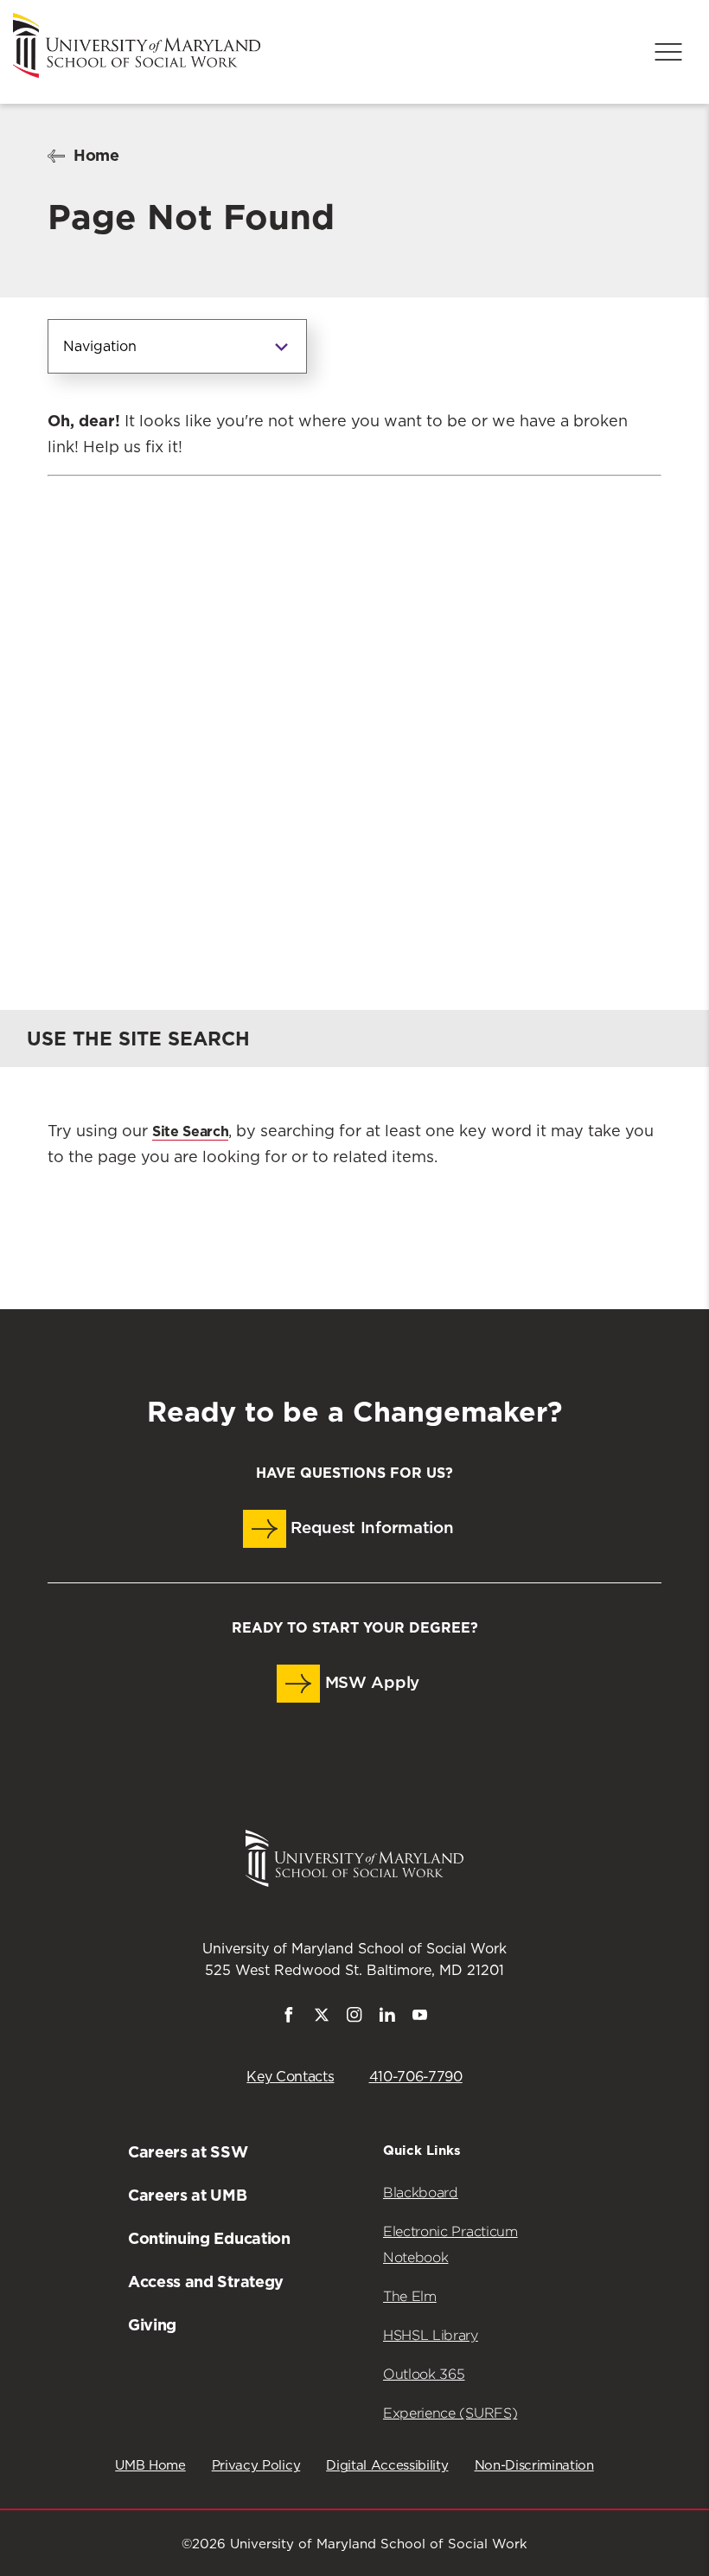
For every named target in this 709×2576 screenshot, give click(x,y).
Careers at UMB (188, 2195)
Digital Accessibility (387, 2466)
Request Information (370, 1528)
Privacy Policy (256, 2466)
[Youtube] (420, 2018)
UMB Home (150, 2466)
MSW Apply (370, 1683)
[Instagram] (354, 2018)
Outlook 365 (424, 2374)
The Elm (410, 2296)
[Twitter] (322, 2018)
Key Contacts (290, 2077)
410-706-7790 (416, 2077)
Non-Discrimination (534, 2466)
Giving (152, 2325)
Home (96, 155)
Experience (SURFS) (450, 2413)
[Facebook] (289, 2018)
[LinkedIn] (387, 2018)
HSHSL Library (431, 2335)
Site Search (190, 1131)
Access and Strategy (206, 2282)
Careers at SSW (188, 2152)
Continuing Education (209, 2238)
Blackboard (421, 2192)
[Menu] (668, 52)
